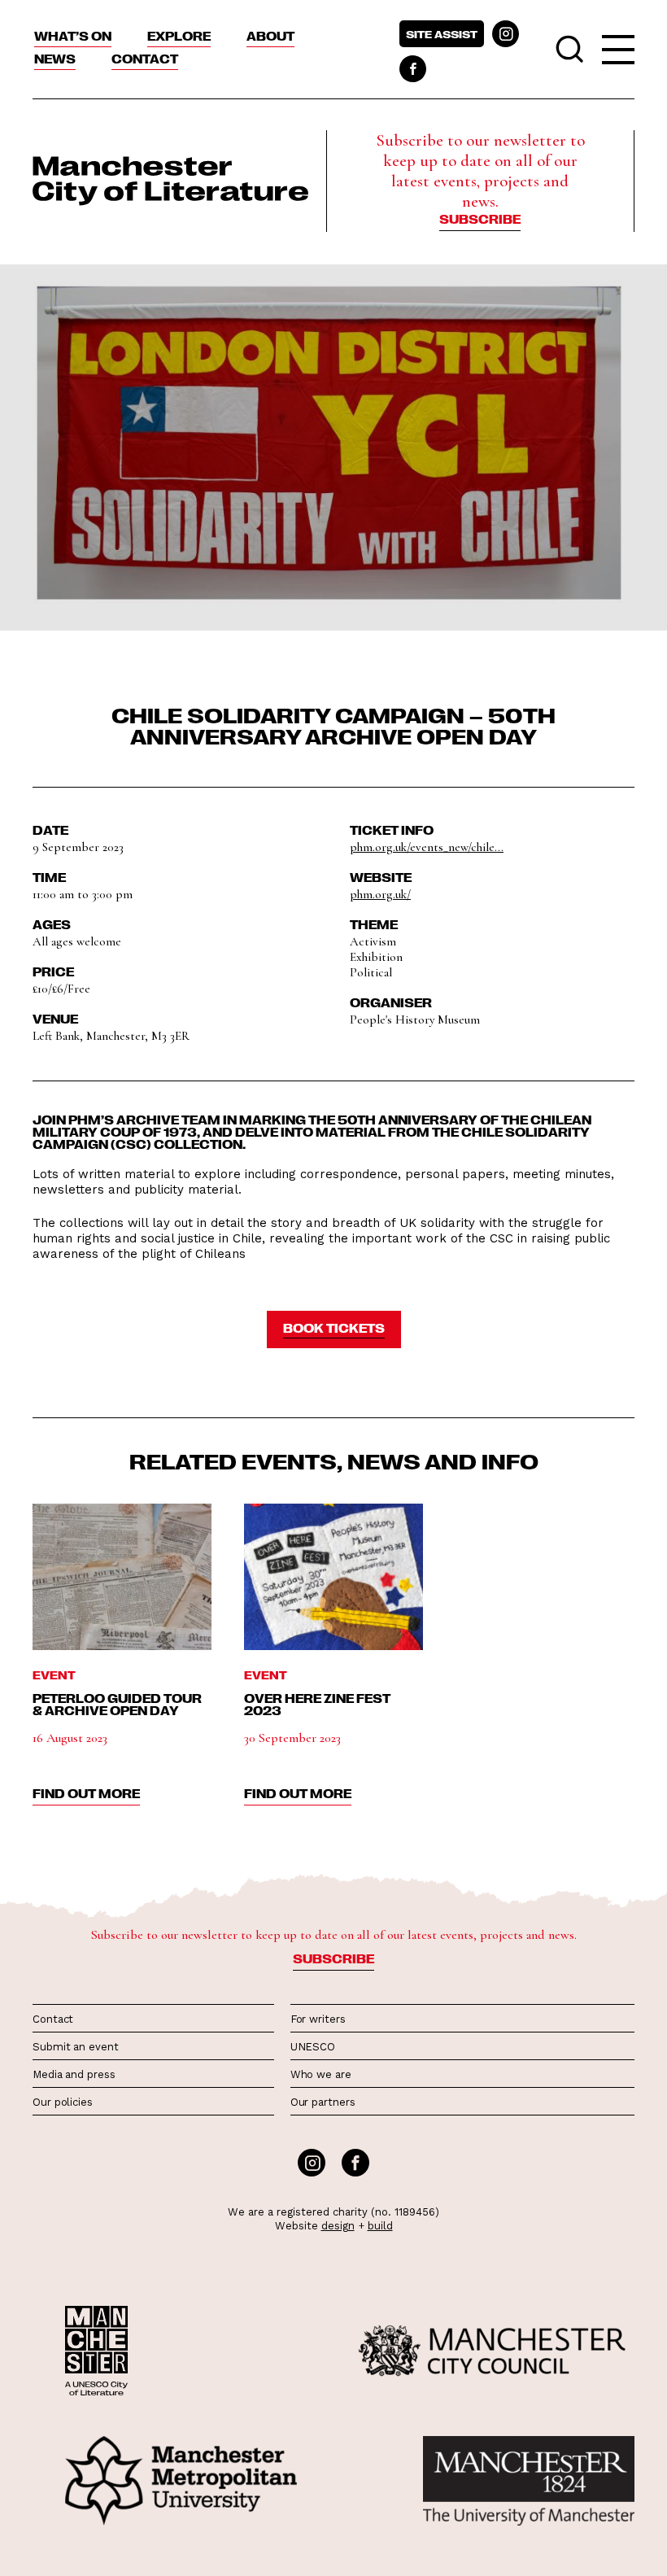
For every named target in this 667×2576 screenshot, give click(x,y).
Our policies (63, 2102)
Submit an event (76, 2047)
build (380, 2226)
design (338, 2226)
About (270, 36)
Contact (145, 59)
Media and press (74, 2074)
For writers (318, 2019)
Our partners (323, 2102)
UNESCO (313, 2047)
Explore (179, 36)
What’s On (73, 36)
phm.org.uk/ (380, 894)
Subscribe (480, 219)
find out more (86, 1793)
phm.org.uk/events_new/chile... (427, 847)
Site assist (442, 34)
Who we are (321, 2074)
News (55, 59)
